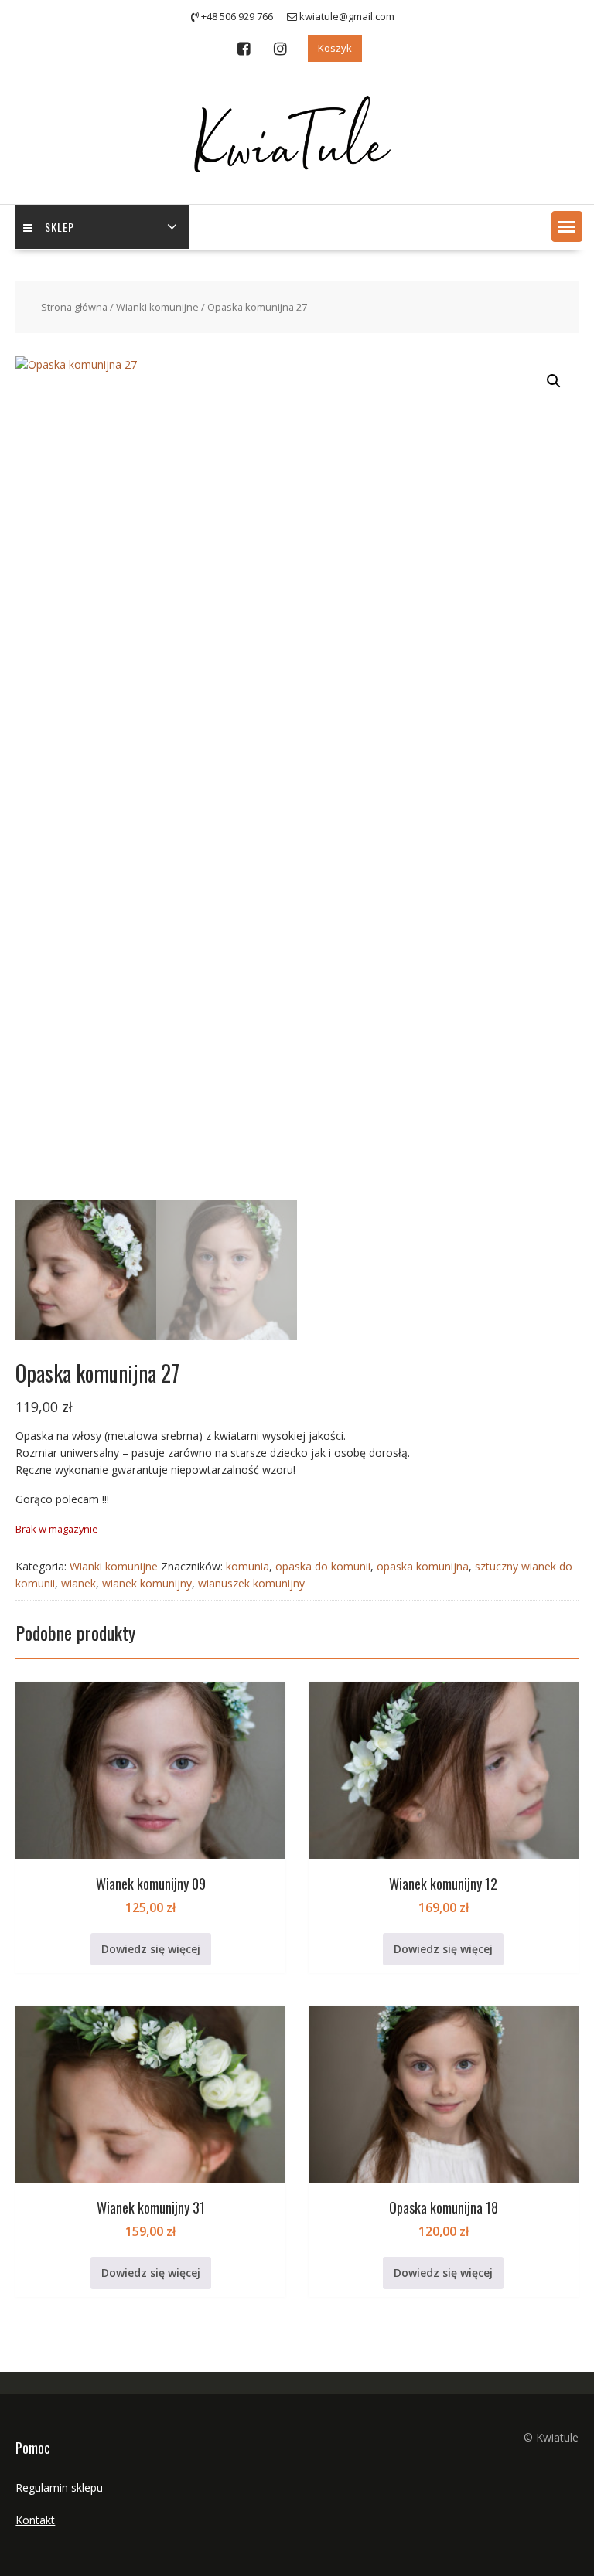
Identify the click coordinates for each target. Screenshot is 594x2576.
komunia (247, 1566)
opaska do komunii (323, 1566)
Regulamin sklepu (59, 2488)
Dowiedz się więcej (151, 1949)
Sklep (60, 227)
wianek (79, 1583)
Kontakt (35, 2520)
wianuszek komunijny (251, 1583)
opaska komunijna (423, 1566)
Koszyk (335, 48)
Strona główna (74, 307)
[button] (567, 226)
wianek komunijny (147, 1583)
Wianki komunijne (157, 307)
